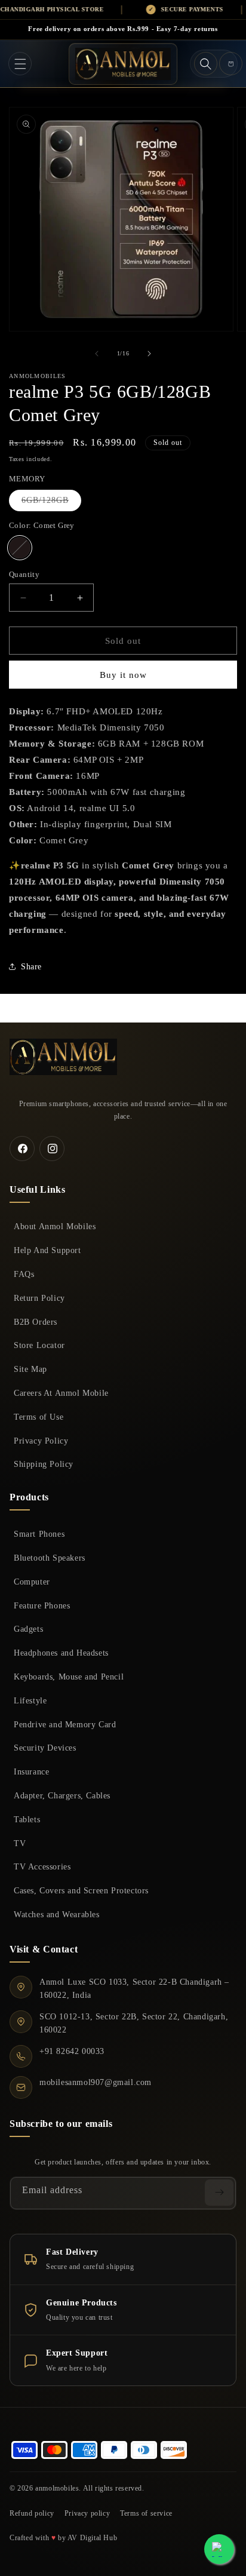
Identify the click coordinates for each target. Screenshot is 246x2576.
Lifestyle (30, 1700)
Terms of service (146, 2513)
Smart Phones (39, 1534)
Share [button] (31, 967)
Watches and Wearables (57, 1914)
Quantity (24, 574)
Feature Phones (42, 1605)
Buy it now (123, 675)
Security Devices (45, 1748)
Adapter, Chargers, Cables (62, 1795)
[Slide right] (149, 354)
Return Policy (39, 1298)
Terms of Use (39, 1417)
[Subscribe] (219, 2193)
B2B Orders (36, 1322)
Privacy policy (87, 2513)
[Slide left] (97, 354)
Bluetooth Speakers (50, 1558)
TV (20, 1843)
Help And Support (47, 1250)
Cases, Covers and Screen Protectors (81, 1890)
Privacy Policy (41, 1441)
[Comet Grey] (20, 548)
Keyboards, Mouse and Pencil (69, 1677)
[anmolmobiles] (63, 1057)
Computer (32, 1582)
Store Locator (39, 1345)
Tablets (27, 1819)
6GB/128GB (51, 503)
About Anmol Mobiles (55, 1226)
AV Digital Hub (92, 2538)
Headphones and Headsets (61, 1653)
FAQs (24, 1274)
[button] (20, 64)
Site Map (30, 1369)
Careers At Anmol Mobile (61, 1393)
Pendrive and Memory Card (65, 1724)
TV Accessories (42, 1866)
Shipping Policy (44, 1464)
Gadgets (28, 1629)
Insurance (31, 1771)
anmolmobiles (57, 2488)
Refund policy (32, 2513)
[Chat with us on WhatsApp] (219, 2549)
